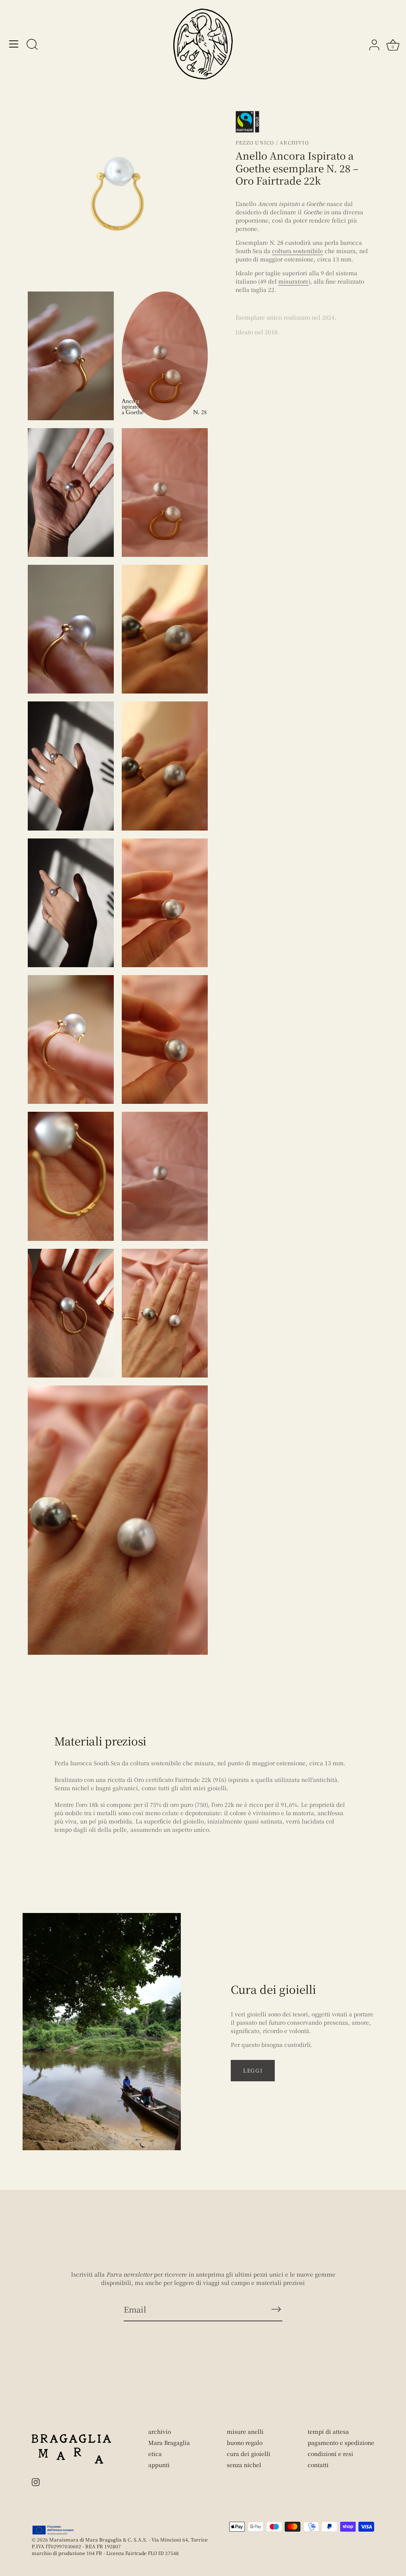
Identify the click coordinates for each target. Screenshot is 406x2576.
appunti (159, 2465)
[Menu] (14, 44)
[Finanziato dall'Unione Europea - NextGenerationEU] (53, 2530)
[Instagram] (36, 2481)
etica (155, 2454)
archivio (160, 2431)
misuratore (293, 281)
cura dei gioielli (249, 2454)
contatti (318, 2465)
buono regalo (245, 2443)
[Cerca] (32, 45)
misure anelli (245, 2431)
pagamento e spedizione (341, 2443)
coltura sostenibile (298, 251)
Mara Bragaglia (169, 2443)
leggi (253, 2070)
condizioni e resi (330, 2454)
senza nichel (244, 2465)
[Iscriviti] (276, 2309)
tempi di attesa (328, 2431)
